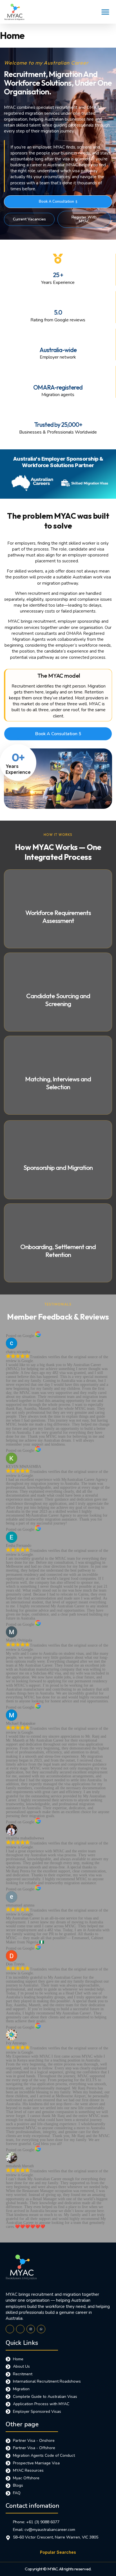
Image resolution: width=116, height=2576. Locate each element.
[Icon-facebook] (10, 2329)
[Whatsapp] (41, 2329)
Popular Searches (58, 2552)
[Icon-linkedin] (20, 2329)
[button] (105, 12)
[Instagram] (31, 2329)
